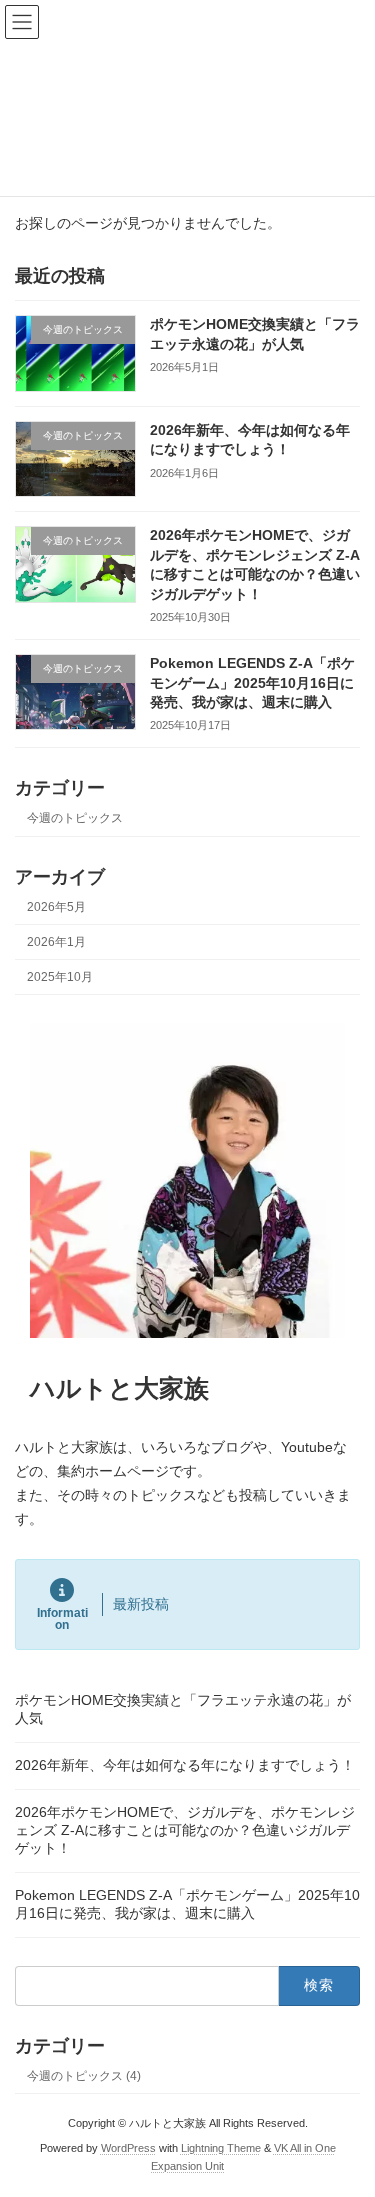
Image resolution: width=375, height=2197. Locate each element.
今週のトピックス (75, 818)
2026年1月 (56, 942)
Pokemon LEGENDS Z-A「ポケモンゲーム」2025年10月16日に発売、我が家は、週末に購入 (252, 682)
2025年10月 (60, 977)
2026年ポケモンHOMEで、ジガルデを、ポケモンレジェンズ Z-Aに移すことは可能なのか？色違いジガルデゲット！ (185, 1830)
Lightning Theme (221, 2148)
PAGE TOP (346, 2109)
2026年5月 (56, 907)
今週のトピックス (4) (84, 2076)
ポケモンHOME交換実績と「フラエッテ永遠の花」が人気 (183, 1709)
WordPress (128, 2148)
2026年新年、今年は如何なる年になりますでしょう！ (185, 1765)
